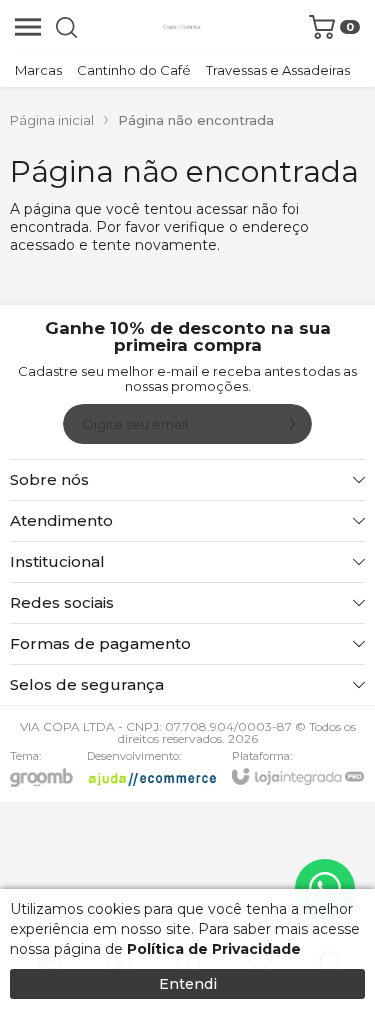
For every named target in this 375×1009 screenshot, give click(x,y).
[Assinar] (292, 424)
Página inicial (52, 120)
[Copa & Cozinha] (182, 27)
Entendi (188, 984)
